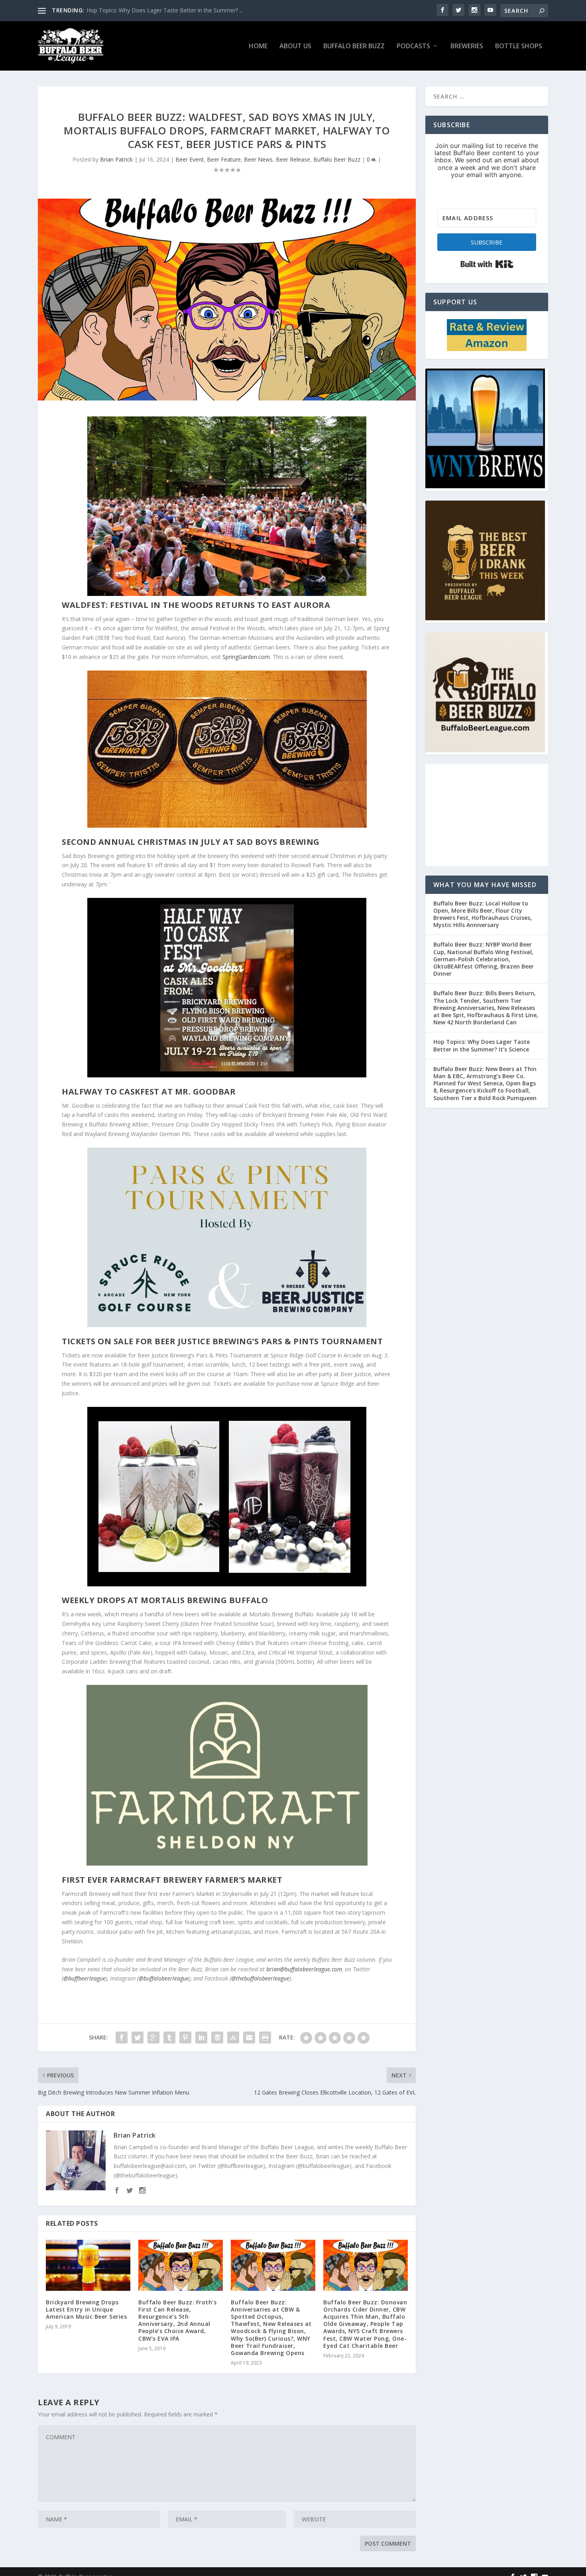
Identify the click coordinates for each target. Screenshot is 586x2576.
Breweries (467, 46)
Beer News (258, 159)
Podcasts (413, 46)
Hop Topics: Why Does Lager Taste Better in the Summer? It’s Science (482, 1045)
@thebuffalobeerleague (260, 1978)
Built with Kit (487, 264)
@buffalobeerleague (164, 1978)
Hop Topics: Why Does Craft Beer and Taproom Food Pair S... (166, 10)
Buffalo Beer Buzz (354, 46)
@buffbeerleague (85, 1978)
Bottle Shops (519, 46)
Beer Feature (224, 159)
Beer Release (293, 159)
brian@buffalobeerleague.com (304, 1969)
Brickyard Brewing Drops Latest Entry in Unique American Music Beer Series (86, 2309)
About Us (295, 46)
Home (258, 46)
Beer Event (190, 159)
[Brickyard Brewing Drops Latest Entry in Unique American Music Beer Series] (88, 2265)
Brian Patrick (116, 159)
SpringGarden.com (246, 657)
